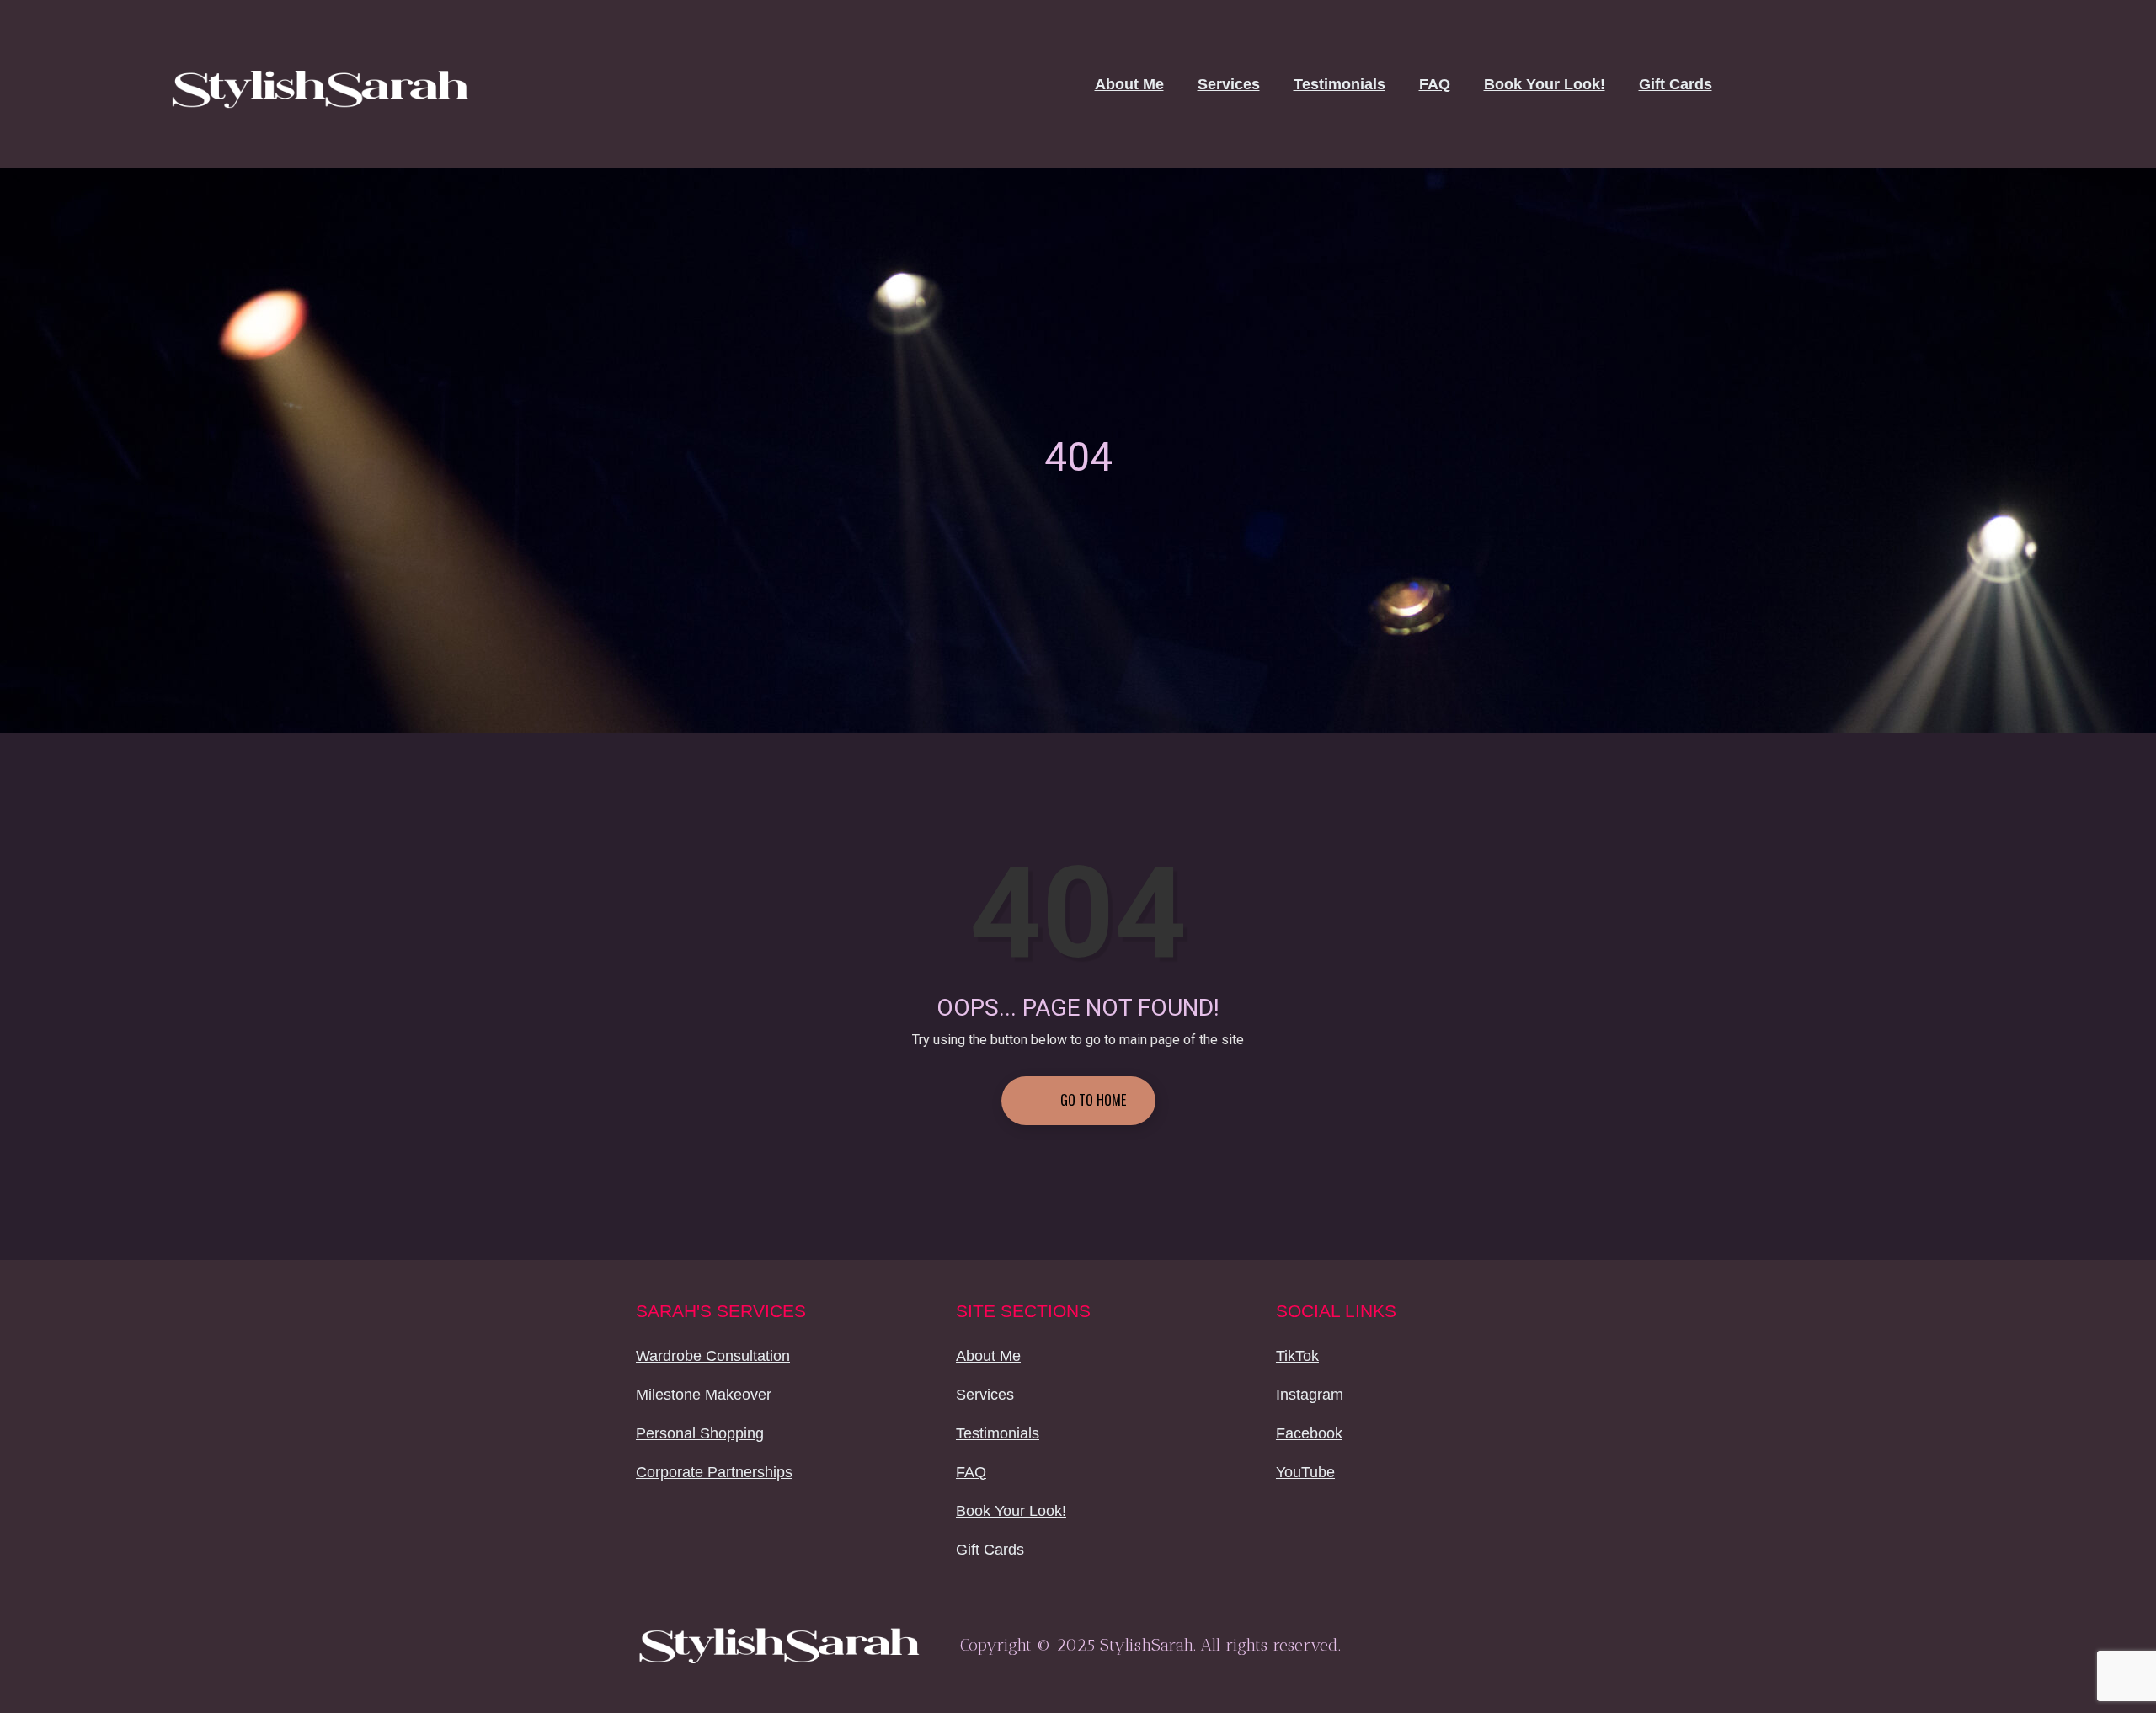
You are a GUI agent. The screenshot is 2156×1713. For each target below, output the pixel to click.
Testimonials (1339, 84)
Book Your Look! (1545, 84)
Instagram (1310, 1395)
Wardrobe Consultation (713, 1356)
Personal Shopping (700, 1433)
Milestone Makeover (704, 1395)
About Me (1129, 84)
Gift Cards (1676, 84)
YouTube (1305, 1472)
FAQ (1435, 84)
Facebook (1309, 1433)
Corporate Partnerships (714, 1472)
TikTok (1297, 1356)
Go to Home (1091, 1100)
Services (1229, 84)
